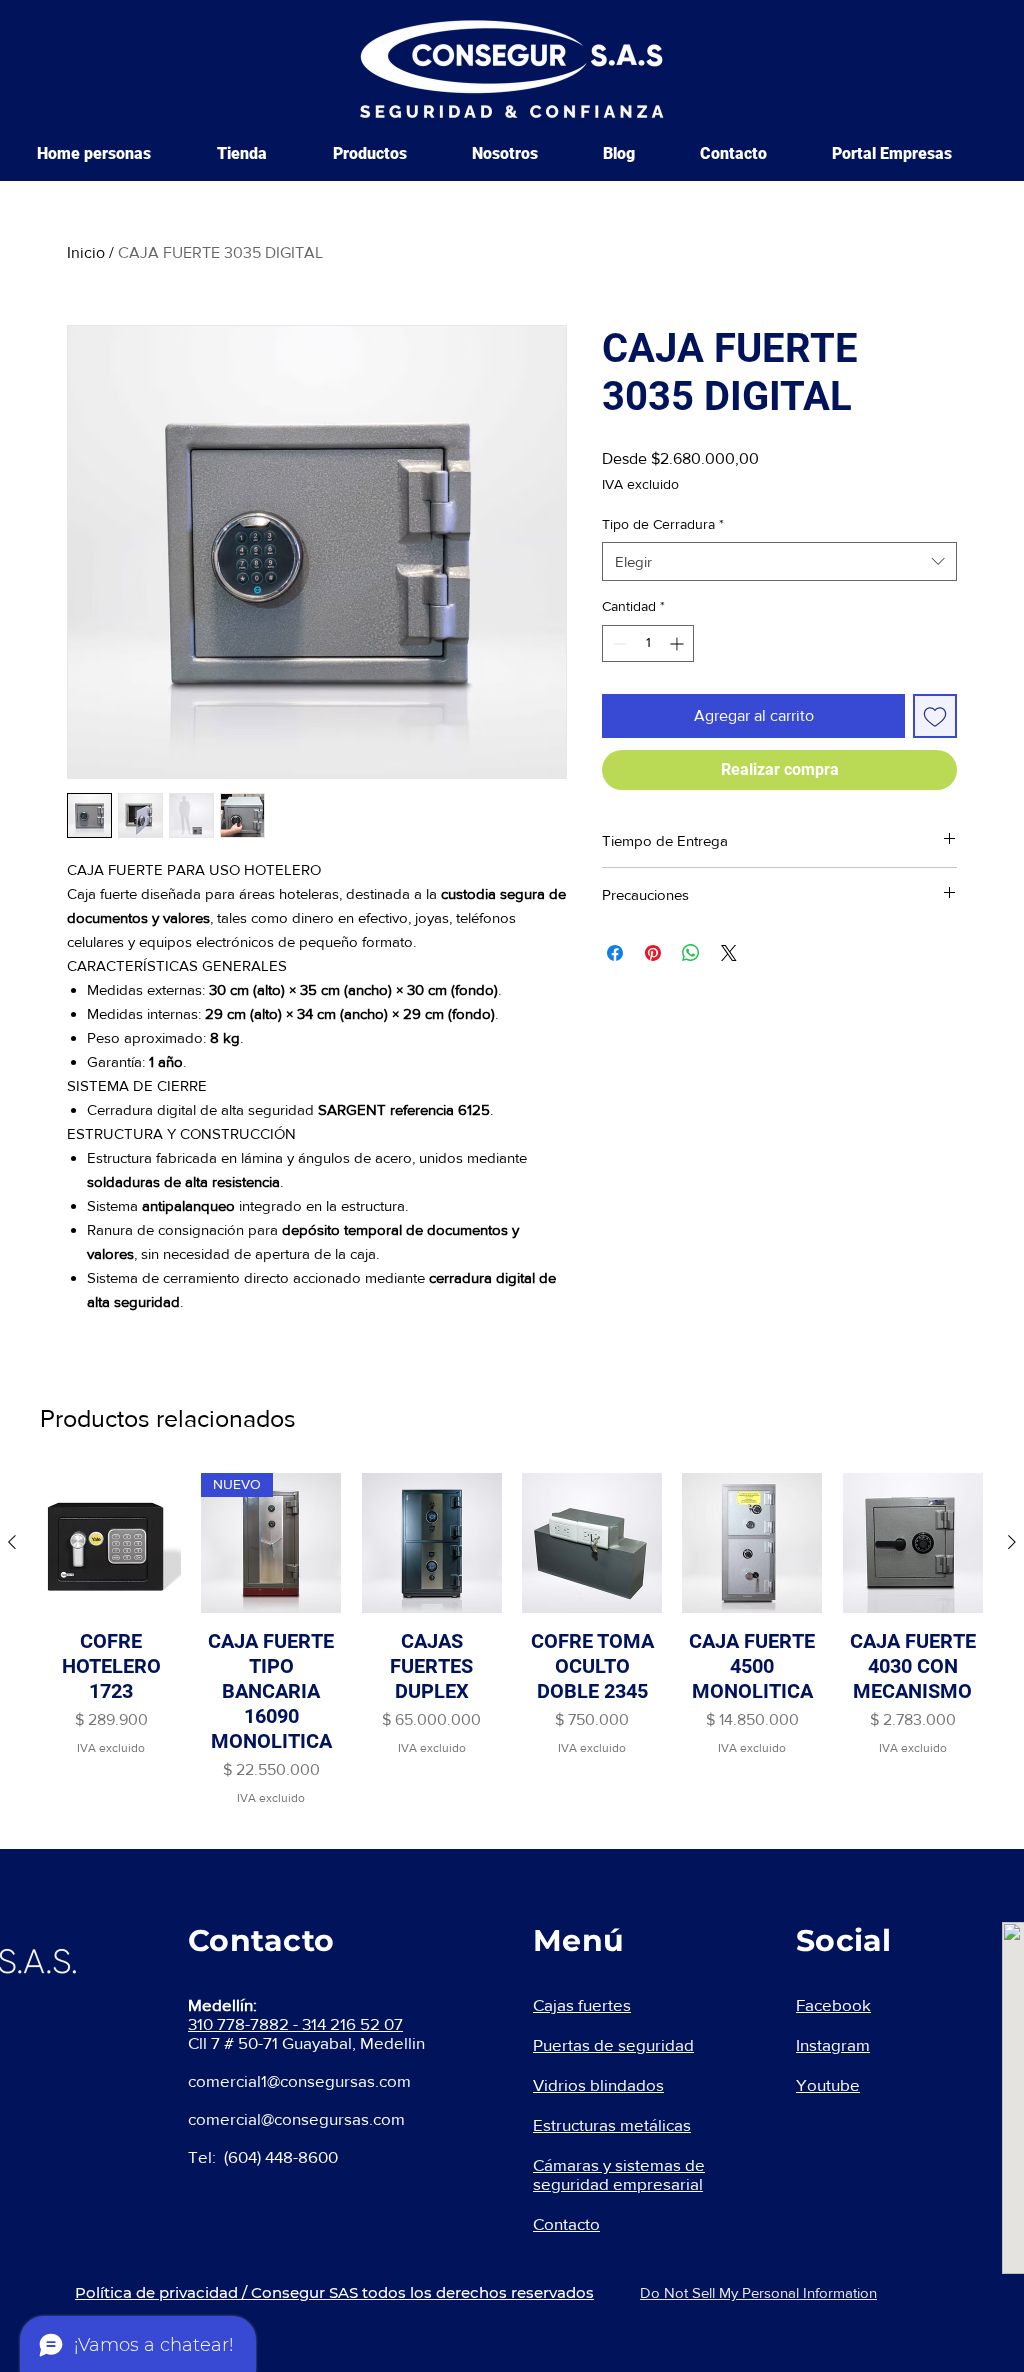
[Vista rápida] (111, 1543)
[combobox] (779, 561)
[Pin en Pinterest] (653, 953)
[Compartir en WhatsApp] (691, 953)
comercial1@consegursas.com (299, 2080)
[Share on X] (729, 953)
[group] (512, 1640)
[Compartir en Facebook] (615, 953)
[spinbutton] (648, 643)
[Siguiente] (1012, 1542)
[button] (387, 153)
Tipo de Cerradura (663, 524)
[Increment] (678, 643)
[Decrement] (617, 643)
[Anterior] (12, 1542)
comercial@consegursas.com (296, 2118)
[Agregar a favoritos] (935, 716)
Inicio (86, 252)
